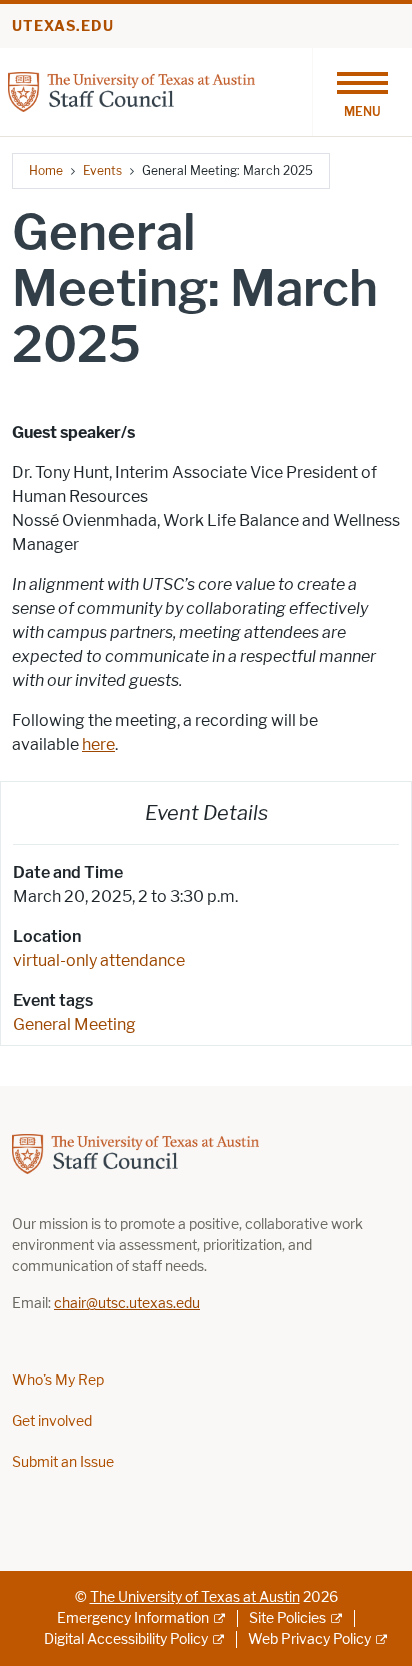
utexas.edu (63, 26)
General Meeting (74, 1024)
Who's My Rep (58, 1380)
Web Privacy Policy (309, 1639)
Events (102, 170)
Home (46, 170)
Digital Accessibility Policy (126, 1639)
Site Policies (287, 1618)
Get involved (52, 1421)
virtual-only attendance (99, 960)
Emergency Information (133, 1618)
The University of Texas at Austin (195, 1597)
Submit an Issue (63, 1462)
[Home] (131, 90)
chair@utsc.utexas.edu (127, 1303)
